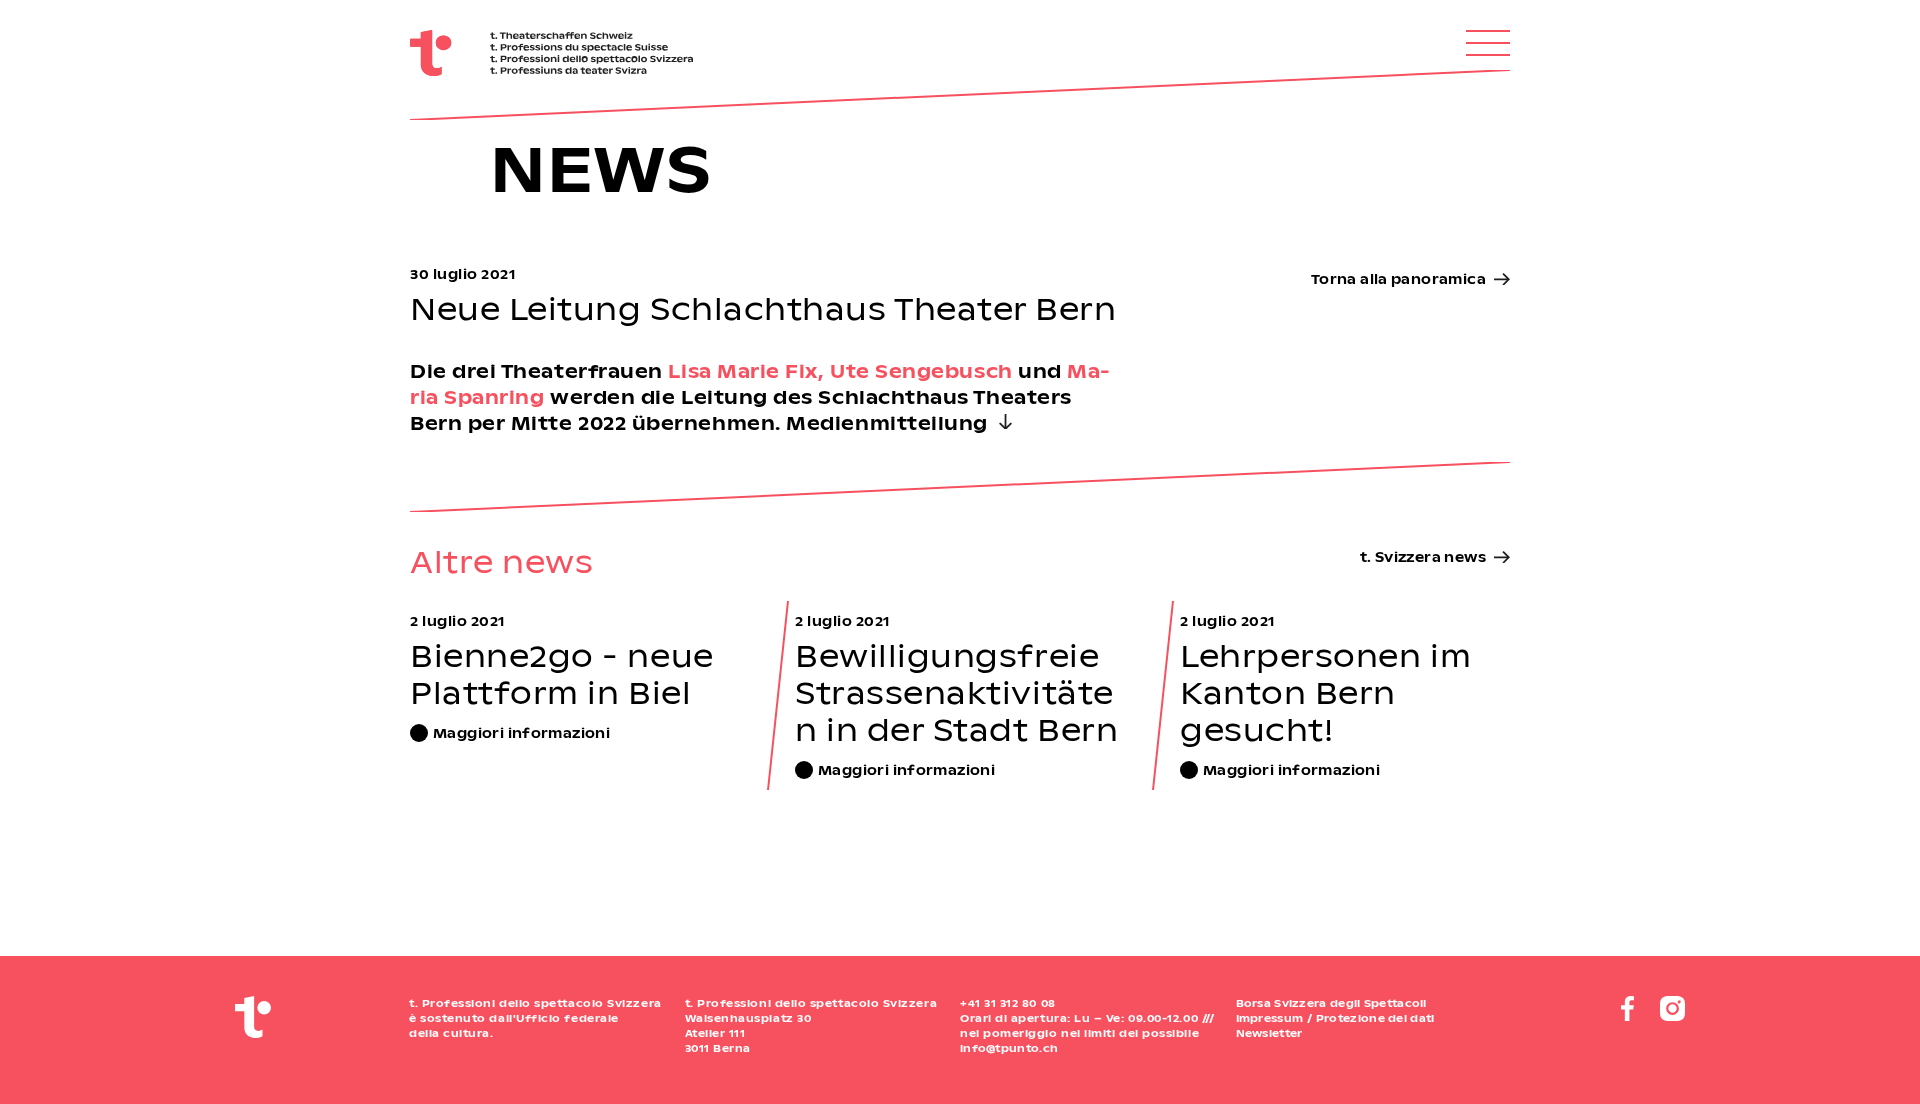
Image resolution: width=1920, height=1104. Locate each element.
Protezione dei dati (1375, 1018)
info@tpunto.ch (1009, 1048)
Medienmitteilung (887, 423)
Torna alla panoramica (1398, 278)
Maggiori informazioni (521, 732)
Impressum (1270, 1018)
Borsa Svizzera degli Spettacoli (1331, 1003)
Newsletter (1269, 1033)
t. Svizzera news (1423, 556)
